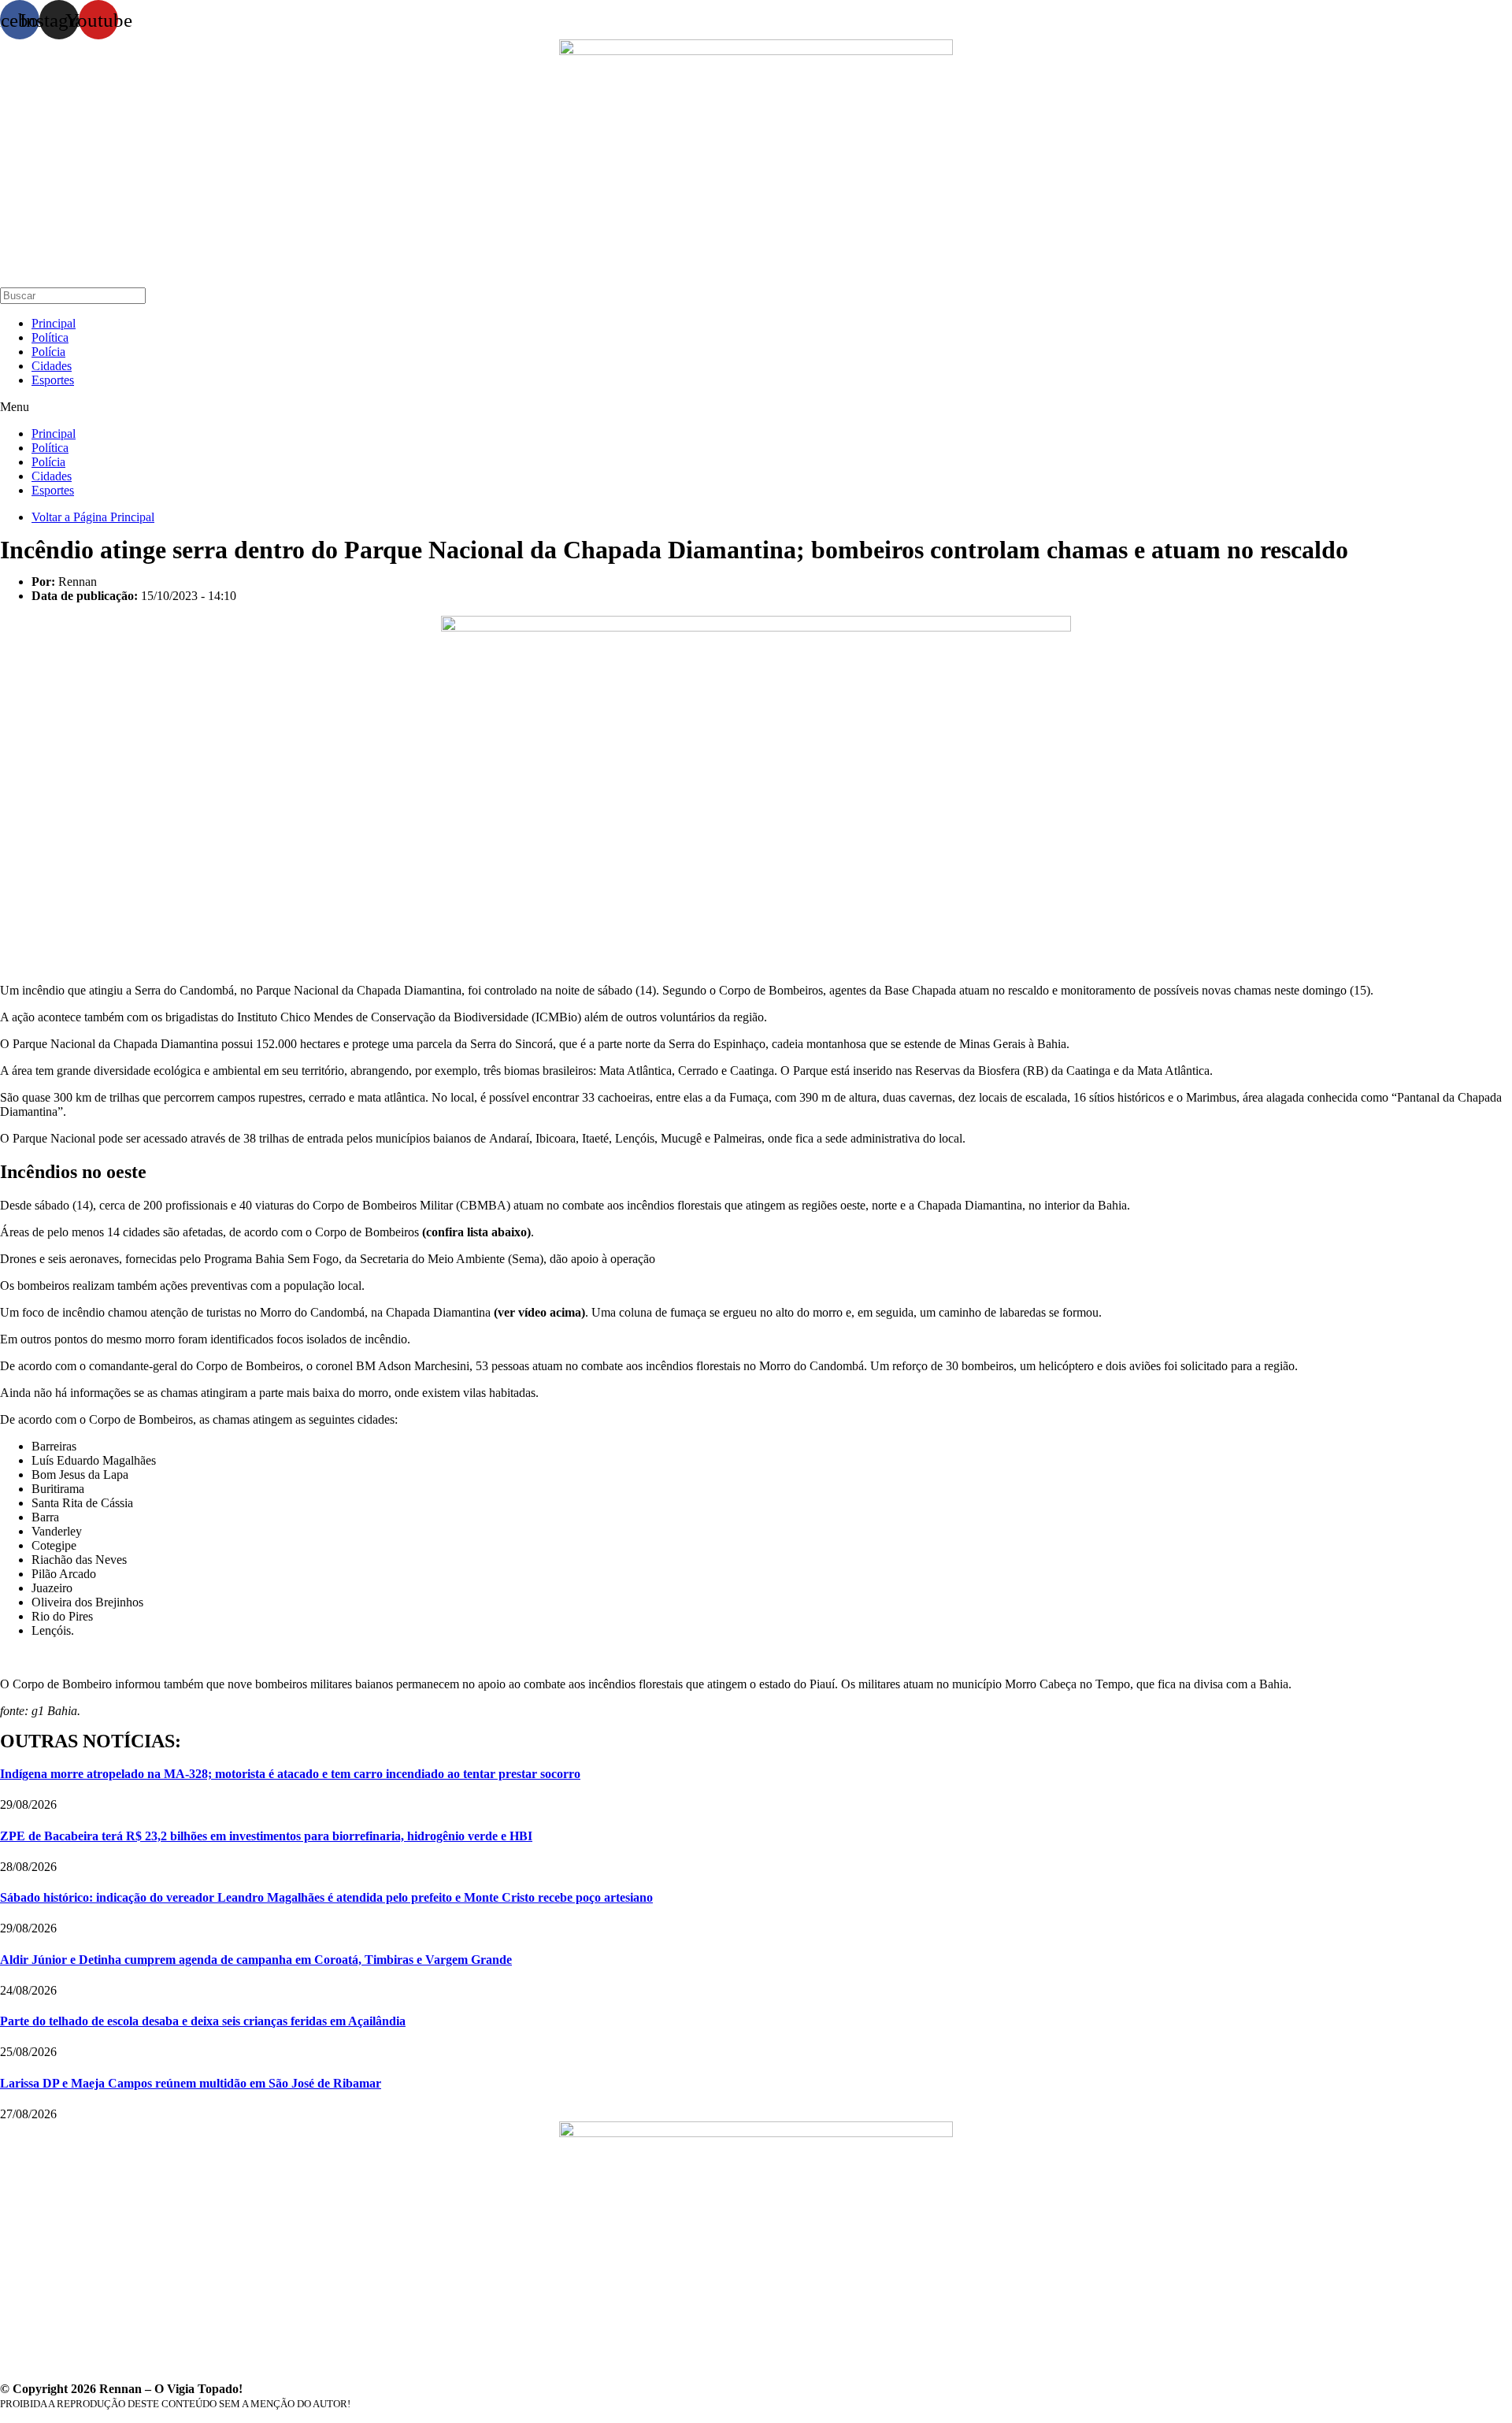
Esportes (53, 380)
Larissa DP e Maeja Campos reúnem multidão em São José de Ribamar (191, 2083)
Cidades (52, 366)
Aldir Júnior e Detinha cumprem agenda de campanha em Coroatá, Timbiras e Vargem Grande (256, 1960)
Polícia (48, 352)
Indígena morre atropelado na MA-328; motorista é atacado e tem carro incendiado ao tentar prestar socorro (290, 1774)
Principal (54, 323)
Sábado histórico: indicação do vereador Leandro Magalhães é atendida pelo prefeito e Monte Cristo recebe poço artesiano (326, 1897)
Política (50, 337)
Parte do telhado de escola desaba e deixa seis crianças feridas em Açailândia (203, 2021)
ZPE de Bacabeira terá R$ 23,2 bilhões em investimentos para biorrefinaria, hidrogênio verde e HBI (266, 1836)
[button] (756, 407)
